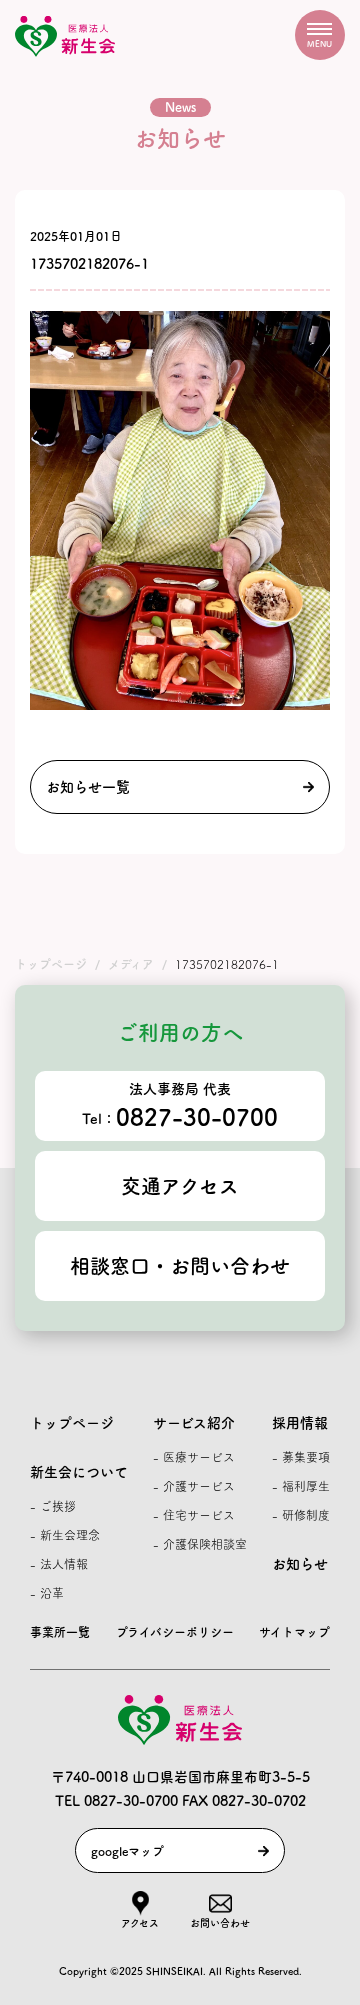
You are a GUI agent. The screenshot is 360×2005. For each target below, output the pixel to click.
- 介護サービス (194, 1486)
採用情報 (300, 1423)
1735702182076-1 (89, 264)
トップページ (72, 1423)
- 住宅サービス (194, 1515)
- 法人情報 (59, 1564)
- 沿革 (47, 1593)
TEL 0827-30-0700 (116, 1801)
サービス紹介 (194, 1423)
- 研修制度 (301, 1515)
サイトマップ (294, 1632)
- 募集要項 (301, 1457)
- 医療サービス (194, 1457)
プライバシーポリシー (175, 1632)
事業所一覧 (60, 1632)
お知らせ (300, 1564)
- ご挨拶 (53, 1506)
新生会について (79, 1472)
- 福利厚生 (301, 1486)
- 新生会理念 (65, 1535)
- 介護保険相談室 (200, 1544)
